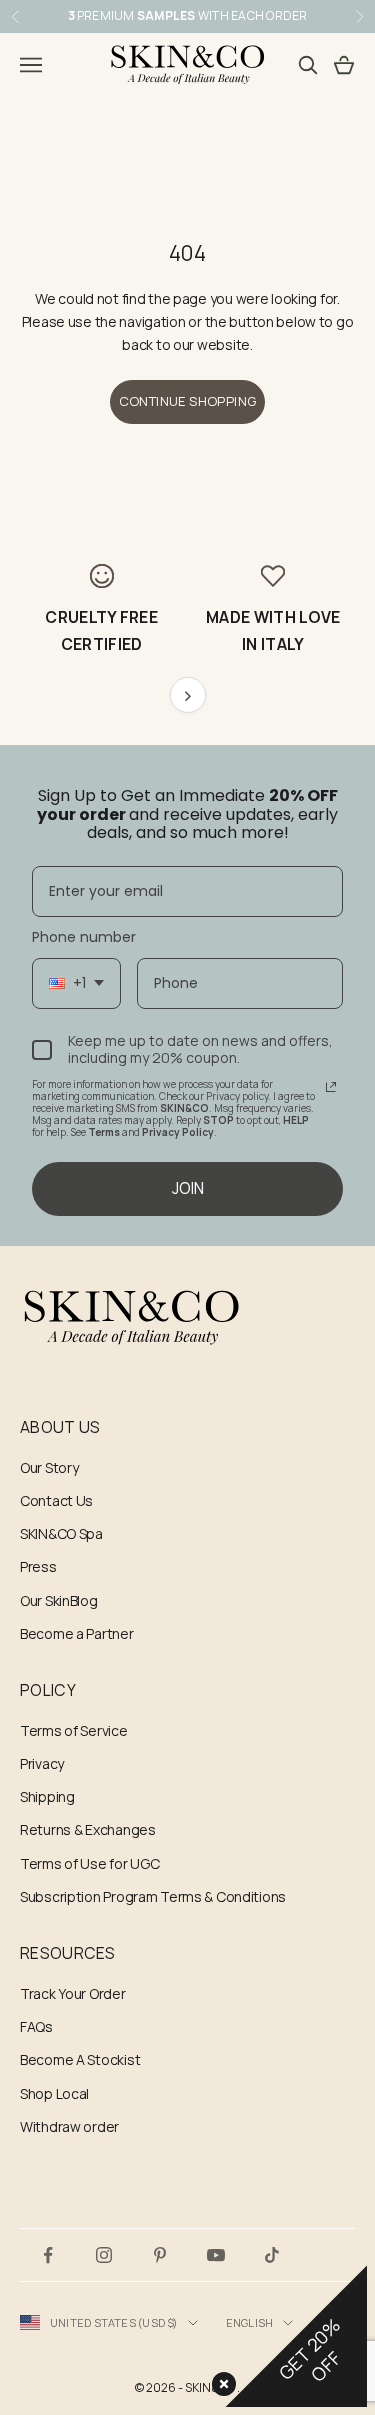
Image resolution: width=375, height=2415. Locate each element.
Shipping (47, 1796)
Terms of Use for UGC (89, 1863)
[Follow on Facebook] (48, 2255)
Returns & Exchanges (88, 1829)
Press (38, 1566)
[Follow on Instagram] (104, 2255)
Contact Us (56, 1500)
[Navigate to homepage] (187, 1318)
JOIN (188, 1188)
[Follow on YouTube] (216, 2255)
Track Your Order (73, 1993)
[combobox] (76, 983)
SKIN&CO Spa (61, 1533)
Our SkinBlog (59, 1600)
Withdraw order (69, 2126)
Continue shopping (188, 401)
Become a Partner (77, 1633)
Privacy (42, 1763)
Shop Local (54, 2093)
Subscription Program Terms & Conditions (153, 1896)
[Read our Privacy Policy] (331, 1087)
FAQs (36, 2026)
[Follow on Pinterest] (160, 2255)
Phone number (84, 937)
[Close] (220, 2380)
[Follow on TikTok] (272, 2255)
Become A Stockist (80, 2059)
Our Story (49, 1467)
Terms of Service (74, 1730)
